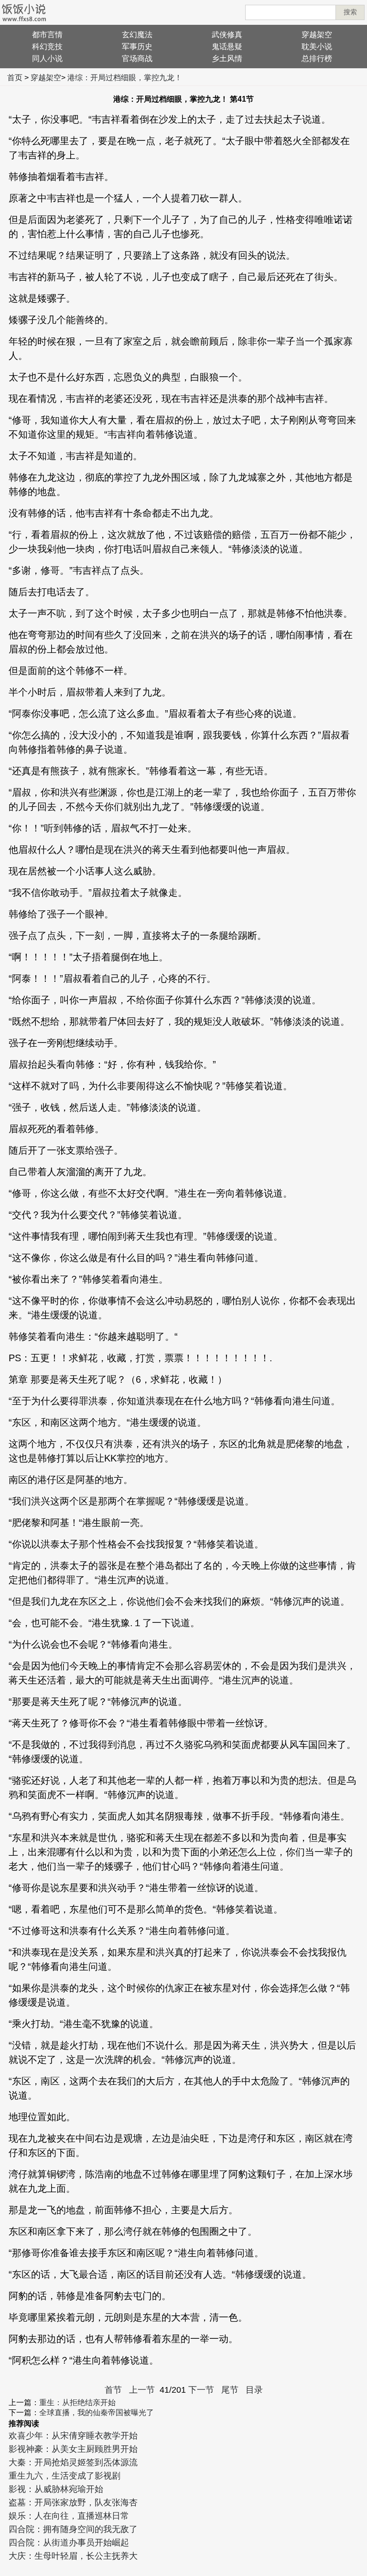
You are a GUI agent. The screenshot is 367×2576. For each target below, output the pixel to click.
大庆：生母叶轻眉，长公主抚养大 (73, 2556)
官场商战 (137, 58)
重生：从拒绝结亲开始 (77, 2403)
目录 (254, 2390)
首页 (15, 78)
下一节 (201, 2390)
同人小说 (47, 58)
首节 (113, 2390)
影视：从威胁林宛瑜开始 (56, 2489)
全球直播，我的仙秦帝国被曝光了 (97, 2413)
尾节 (230, 2390)
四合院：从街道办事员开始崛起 (69, 2543)
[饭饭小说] (24, 12)
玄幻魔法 (137, 35)
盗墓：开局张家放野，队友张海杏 (73, 2502)
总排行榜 (317, 58)
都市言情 (47, 35)
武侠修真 (227, 35)
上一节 (142, 2390)
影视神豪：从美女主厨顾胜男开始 (73, 2449)
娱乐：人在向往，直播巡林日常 (69, 2516)
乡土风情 (227, 58)
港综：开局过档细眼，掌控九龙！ (125, 78)
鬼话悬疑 (227, 47)
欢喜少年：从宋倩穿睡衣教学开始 (73, 2436)
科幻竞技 (47, 47)
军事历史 (137, 47)
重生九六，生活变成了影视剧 (65, 2476)
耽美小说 (317, 47)
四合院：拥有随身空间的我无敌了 (73, 2529)
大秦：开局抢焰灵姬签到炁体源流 (73, 2462)
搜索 (350, 12)
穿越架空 (317, 35)
